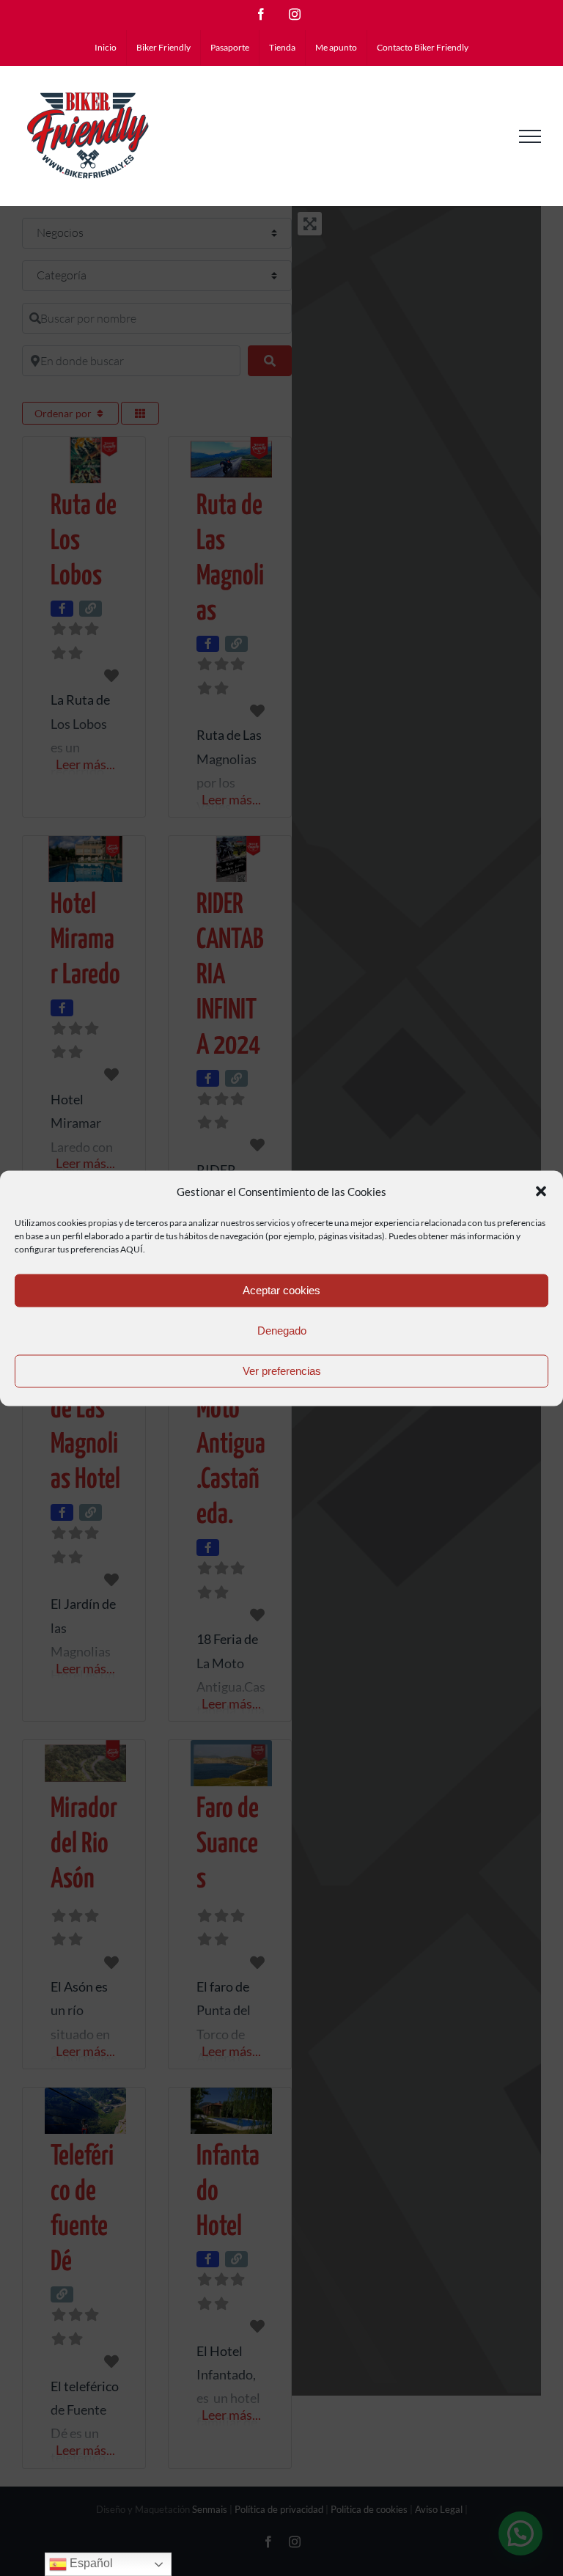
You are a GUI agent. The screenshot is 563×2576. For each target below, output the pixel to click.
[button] (541, 1192)
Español (90, 2563)
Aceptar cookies (281, 1290)
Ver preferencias (282, 1371)
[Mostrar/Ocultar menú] (530, 136)
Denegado (282, 1331)
